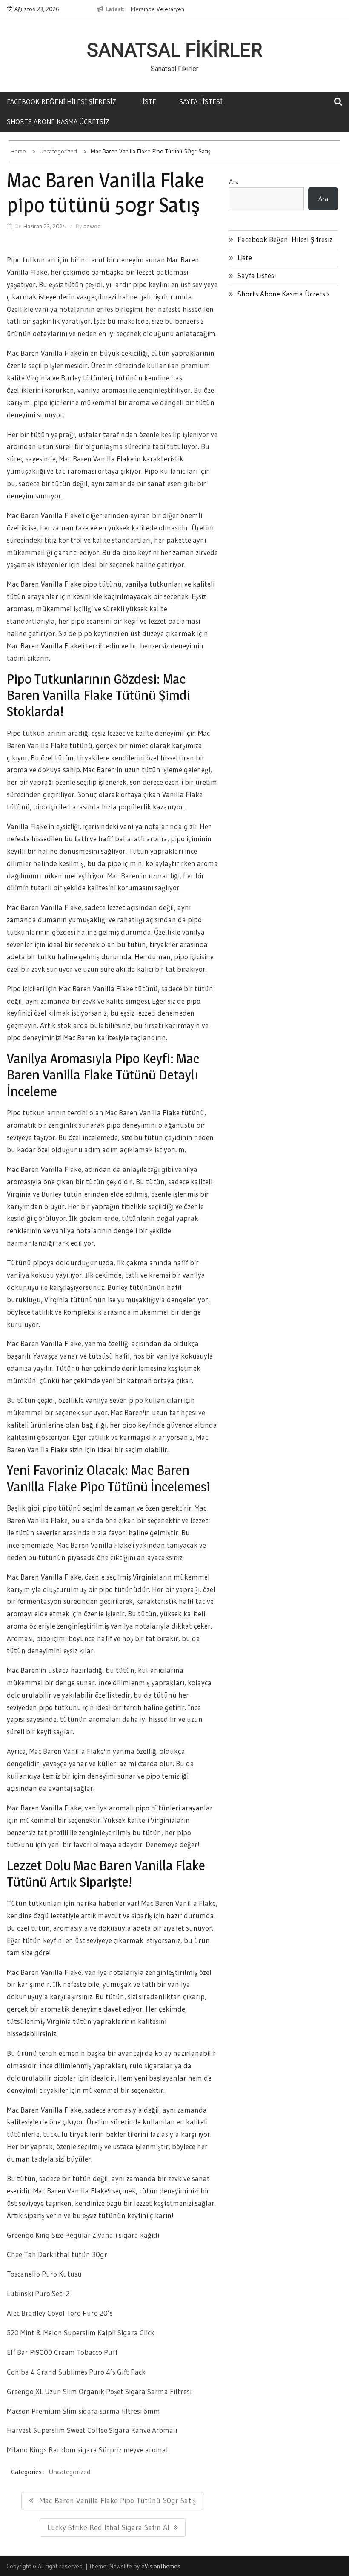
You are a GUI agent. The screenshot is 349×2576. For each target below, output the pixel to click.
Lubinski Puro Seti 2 (38, 2293)
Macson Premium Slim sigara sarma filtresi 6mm (83, 2411)
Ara (234, 181)
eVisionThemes (161, 2566)
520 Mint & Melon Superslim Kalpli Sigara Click (81, 2333)
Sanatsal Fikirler (174, 50)
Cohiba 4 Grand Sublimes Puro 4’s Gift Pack (76, 2372)
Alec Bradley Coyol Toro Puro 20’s (60, 2313)
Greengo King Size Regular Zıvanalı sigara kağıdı (83, 2235)
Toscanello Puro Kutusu (44, 2274)
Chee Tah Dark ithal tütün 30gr (57, 2254)
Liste (148, 101)
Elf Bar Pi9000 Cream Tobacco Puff (62, 2352)
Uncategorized (69, 2472)
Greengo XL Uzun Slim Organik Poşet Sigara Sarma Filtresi (99, 2391)
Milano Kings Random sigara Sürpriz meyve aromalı (88, 2450)
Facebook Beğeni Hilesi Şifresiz (62, 101)
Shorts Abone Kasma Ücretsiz (58, 121)
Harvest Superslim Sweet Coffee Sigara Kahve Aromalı (92, 2430)
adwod (92, 226)
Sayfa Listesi (201, 101)
